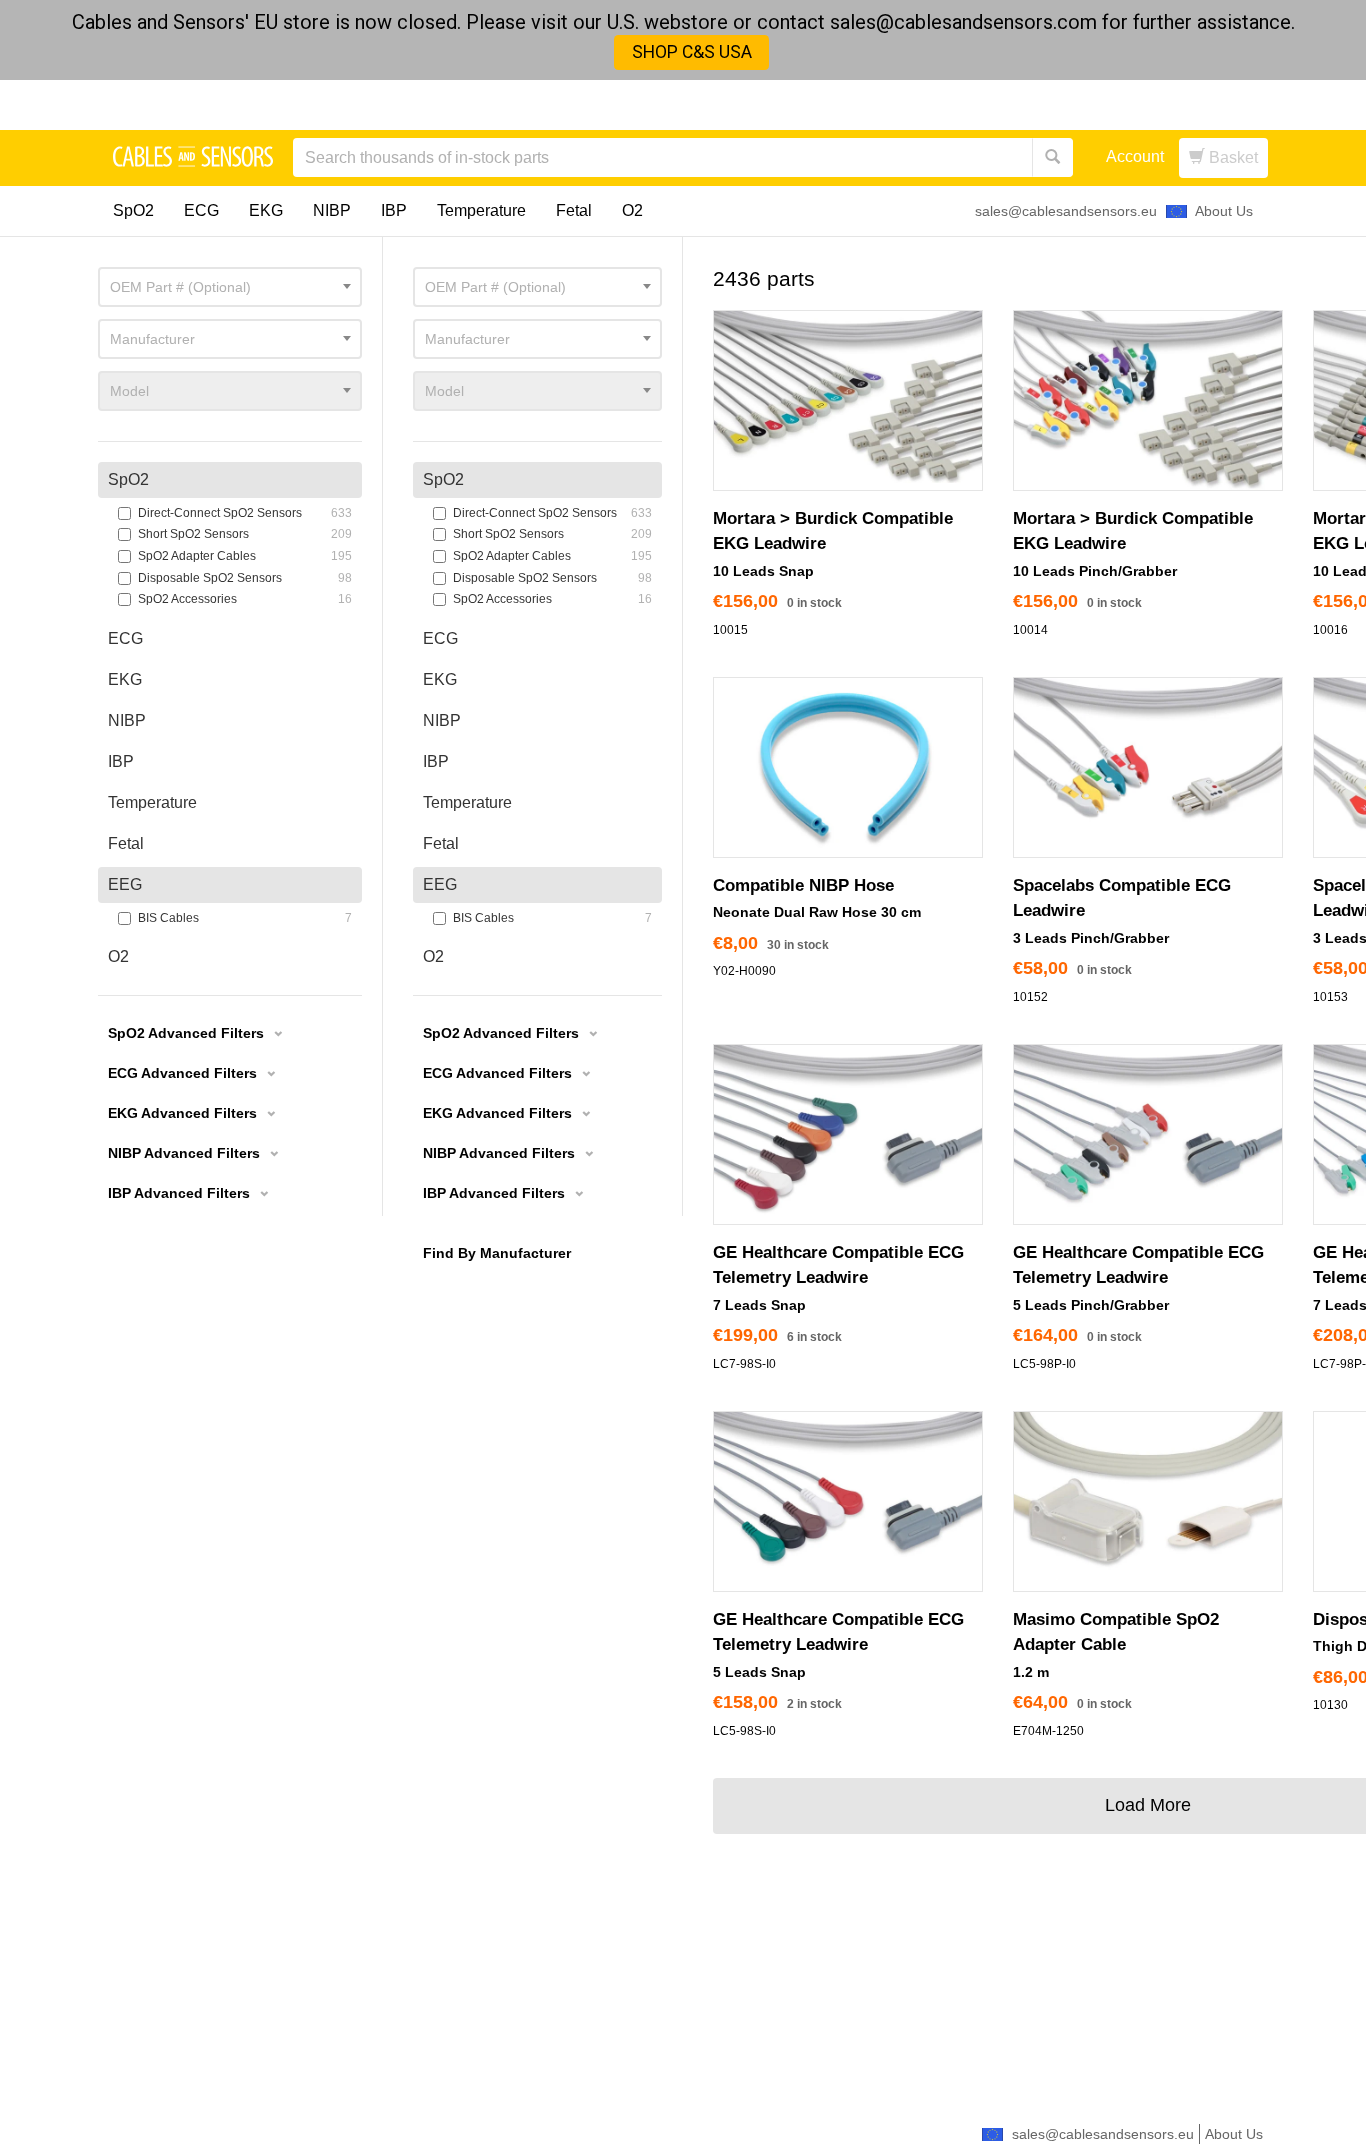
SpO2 (133, 210)
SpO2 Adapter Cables (543, 556)
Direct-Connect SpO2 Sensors (543, 513)
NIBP (332, 210)
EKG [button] (440, 679)
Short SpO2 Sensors (543, 534)
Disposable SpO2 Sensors (543, 578)
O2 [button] (433, 956)
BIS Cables (543, 918)
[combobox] (537, 287)
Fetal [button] (441, 843)
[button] (510, 1036)
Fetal (574, 210)
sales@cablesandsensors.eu (1066, 211)
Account (1135, 156)
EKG (266, 210)
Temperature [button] (467, 802)
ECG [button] (440, 638)
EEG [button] (440, 884)
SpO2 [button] (443, 479)
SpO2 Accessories (543, 599)
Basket (1231, 157)
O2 (632, 210)
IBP (394, 210)
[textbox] (537, 287)
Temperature (481, 210)
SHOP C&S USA (692, 52)
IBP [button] (436, 761)
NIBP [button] (442, 720)
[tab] (537, 480)
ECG (201, 210)
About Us (1224, 211)
